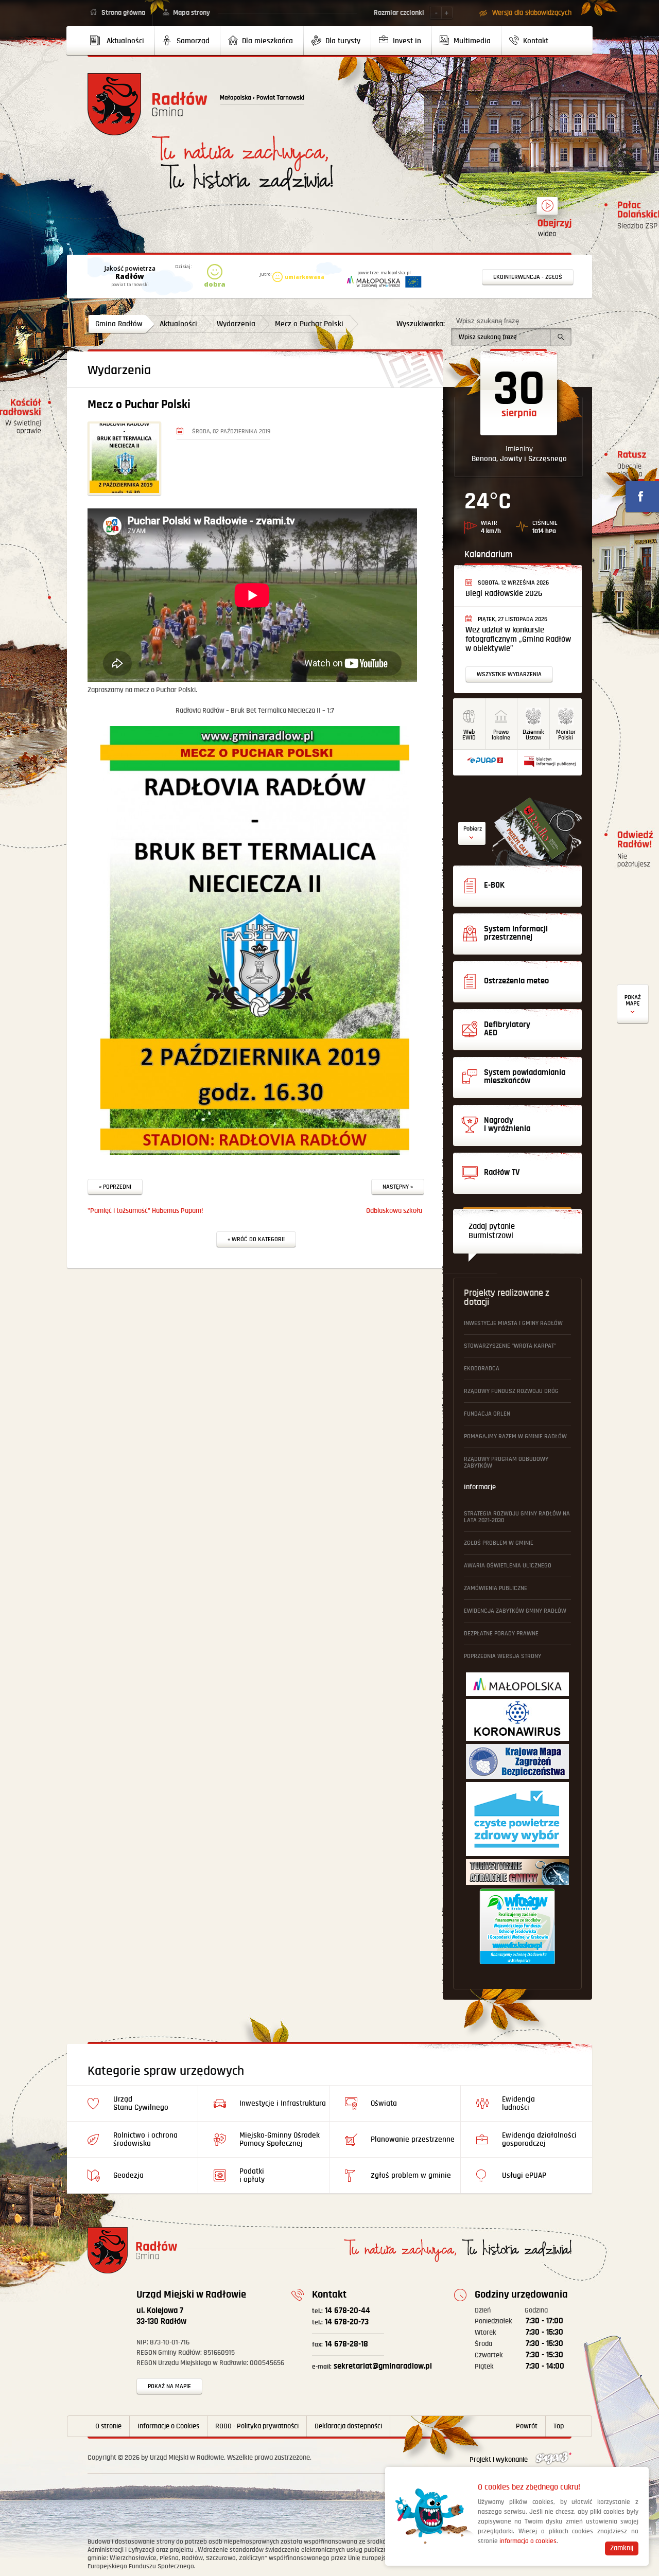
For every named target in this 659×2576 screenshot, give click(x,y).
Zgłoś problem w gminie (499, 1543)
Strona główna (123, 13)
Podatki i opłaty (252, 2175)
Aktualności (178, 324)
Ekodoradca (482, 1369)
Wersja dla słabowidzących (532, 13)
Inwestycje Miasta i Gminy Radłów (513, 1323)
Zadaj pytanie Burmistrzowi (492, 1231)
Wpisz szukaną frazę (488, 321)
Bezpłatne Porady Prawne (501, 1634)
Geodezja (128, 2175)
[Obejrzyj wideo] (547, 210)
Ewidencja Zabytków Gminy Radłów (515, 1611)
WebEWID (469, 735)
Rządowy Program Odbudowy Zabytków (506, 1462)
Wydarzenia (236, 324)
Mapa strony (192, 13)
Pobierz (473, 829)
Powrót (527, 2426)
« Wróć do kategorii (256, 1239)
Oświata (384, 2103)
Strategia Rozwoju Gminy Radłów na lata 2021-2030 (517, 1517)
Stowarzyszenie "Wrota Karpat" (510, 1346)
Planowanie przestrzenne (413, 2139)
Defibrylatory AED (633, 1004)
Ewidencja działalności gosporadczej (539, 2139)
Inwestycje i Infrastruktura (283, 2103)
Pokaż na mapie (169, 2386)
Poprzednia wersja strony (502, 1656)
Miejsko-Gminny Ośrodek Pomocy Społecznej (280, 2139)
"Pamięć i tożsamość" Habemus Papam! (145, 1211)
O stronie (108, 2426)
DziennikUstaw (533, 735)
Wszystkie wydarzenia (509, 674)
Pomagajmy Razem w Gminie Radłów (515, 1436)
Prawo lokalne (501, 735)
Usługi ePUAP (524, 2175)
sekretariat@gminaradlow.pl (372, 2366)
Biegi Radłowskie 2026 (504, 594)
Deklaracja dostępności (348, 2426)
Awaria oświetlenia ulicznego (508, 1566)
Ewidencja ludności (518, 2103)
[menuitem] (121, 41)
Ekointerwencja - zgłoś (528, 277)
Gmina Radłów (119, 324)
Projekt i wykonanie (499, 2460)
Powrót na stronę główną (148, 104)
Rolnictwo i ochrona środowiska (145, 2139)
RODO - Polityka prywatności (257, 2426)
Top (559, 2426)
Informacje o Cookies (168, 2426)
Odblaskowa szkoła (394, 1211)
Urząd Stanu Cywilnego (141, 2103)
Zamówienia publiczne (496, 1588)
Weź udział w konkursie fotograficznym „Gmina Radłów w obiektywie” (518, 639)
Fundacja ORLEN (487, 1414)
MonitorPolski (566, 735)
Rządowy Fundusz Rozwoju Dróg (511, 1391)
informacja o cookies (528, 2541)
